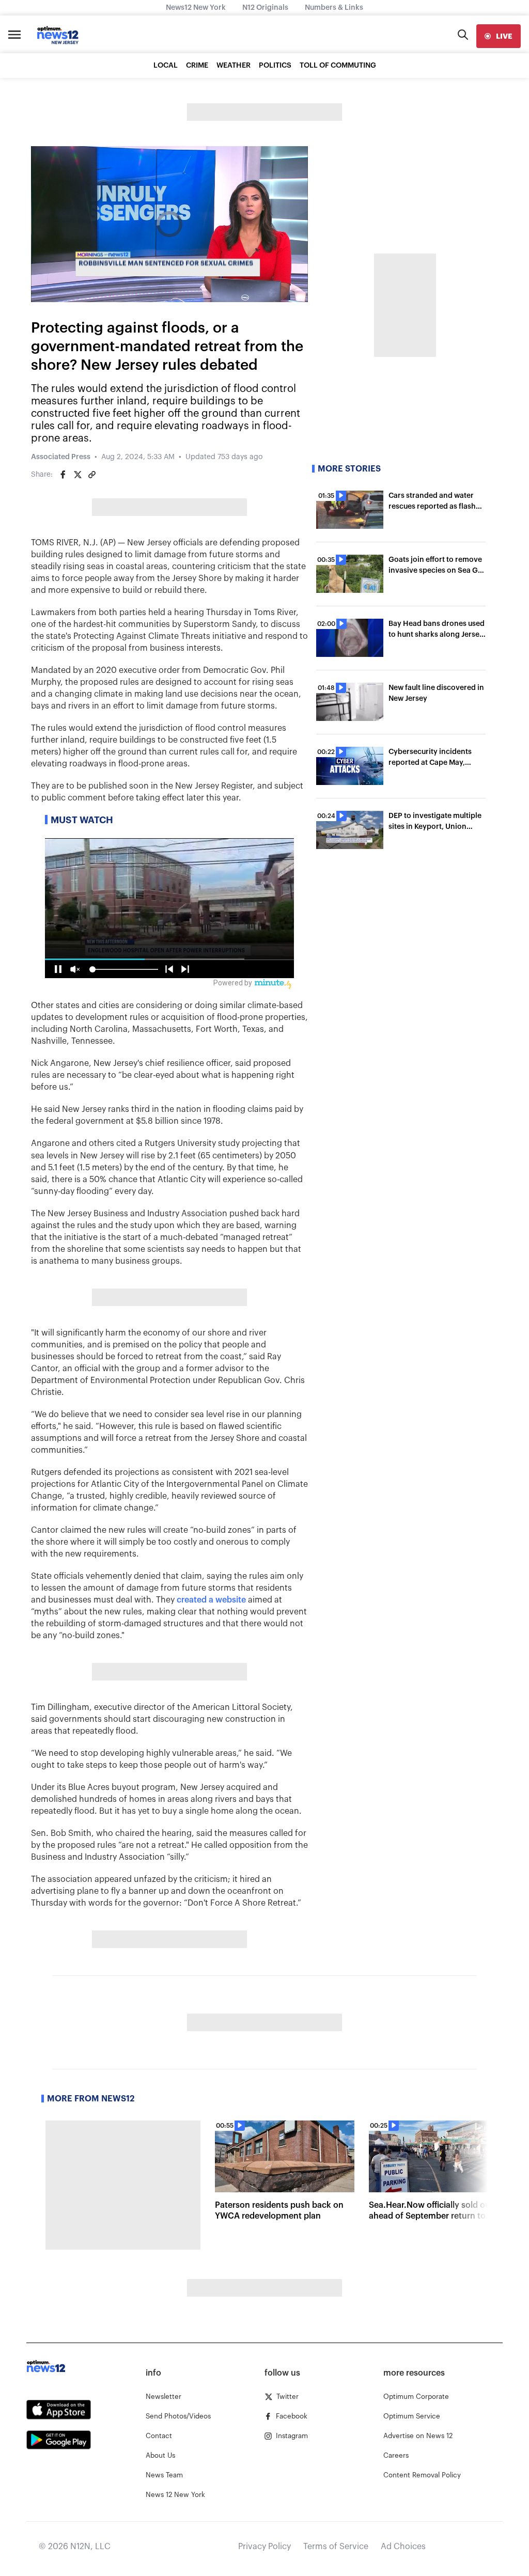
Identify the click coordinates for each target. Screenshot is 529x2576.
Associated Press (61, 457)
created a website (211, 1600)
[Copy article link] (92, 475)
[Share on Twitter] (77, 475)
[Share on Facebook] (63, 475)
